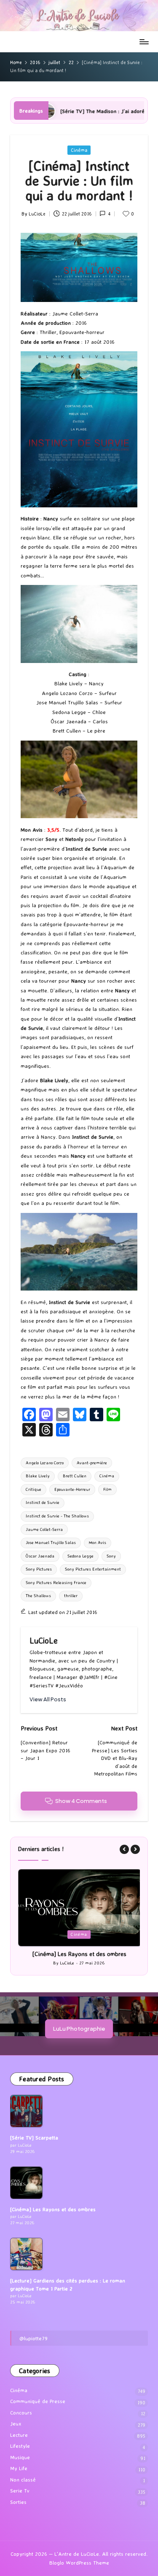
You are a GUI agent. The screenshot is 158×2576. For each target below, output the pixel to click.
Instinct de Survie (43, 1502)
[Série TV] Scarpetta (34, 2138)
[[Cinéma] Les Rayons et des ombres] (26, 2183)
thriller (71, 1596)
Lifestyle (20, 2446)
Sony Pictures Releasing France (56, 1583)
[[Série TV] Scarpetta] (26, 2111)
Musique (20, 2457)
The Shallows (38, 1596)
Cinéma (79, 150)
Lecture (19, 2435)
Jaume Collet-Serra (44, 1529)
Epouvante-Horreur (72, 1489)
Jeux (16, 2424)
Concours (21, 2413)
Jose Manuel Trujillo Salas (51, 1543)
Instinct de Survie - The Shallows (57, 1516)
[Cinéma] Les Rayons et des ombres (79, 1954)
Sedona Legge (80, 1556)
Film (107, 1489)
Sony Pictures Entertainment (93, 1569)
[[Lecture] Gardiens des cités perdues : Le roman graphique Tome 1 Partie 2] (26, 2254)
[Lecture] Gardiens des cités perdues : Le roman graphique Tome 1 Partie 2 (68, 2284)
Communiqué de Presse (38, 2401)
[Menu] (144, 42)
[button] (48, 1699)
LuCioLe (44, 1641)
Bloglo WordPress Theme (79, 2563)
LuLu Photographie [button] (79, 2028)
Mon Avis (98, 1543)
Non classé (23, 2480)
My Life (19, 2468)
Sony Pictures (39, 1569)
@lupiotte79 (33, 2338)
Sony (111, 1556)
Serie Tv (20, 2491)
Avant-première (92, 1463)
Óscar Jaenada (40, 1556)
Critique (33, 1489)
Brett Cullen (75, 1476)
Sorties (18, 2502)
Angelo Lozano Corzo (45, 1463)
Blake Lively (38, 1476)
